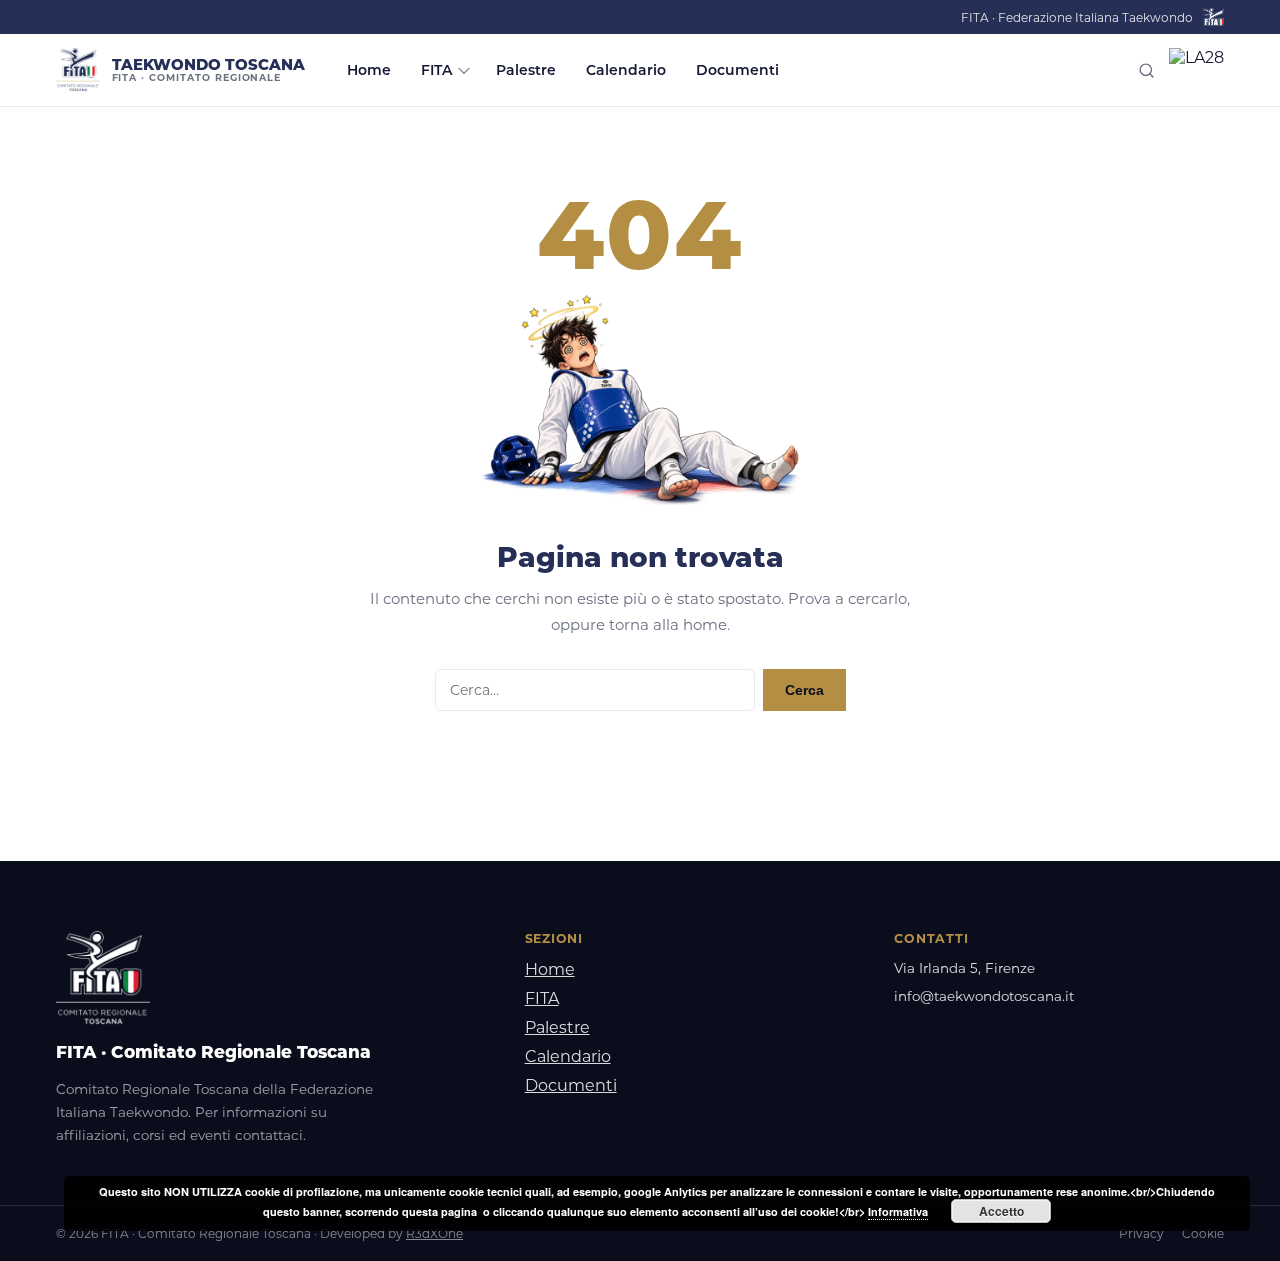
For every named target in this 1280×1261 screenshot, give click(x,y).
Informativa (898, 1211)
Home (369, 70)
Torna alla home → (640, 758)
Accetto (1001, 1211)
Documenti (737, 70)
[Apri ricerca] (1146, 70)
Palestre (526, 70)
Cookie (1203, 1233)
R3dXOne (434, 1233)
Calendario (626, 70)
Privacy (1141, 1233)
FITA (436, 70)
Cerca (804, 690)
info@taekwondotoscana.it (984, 996)
